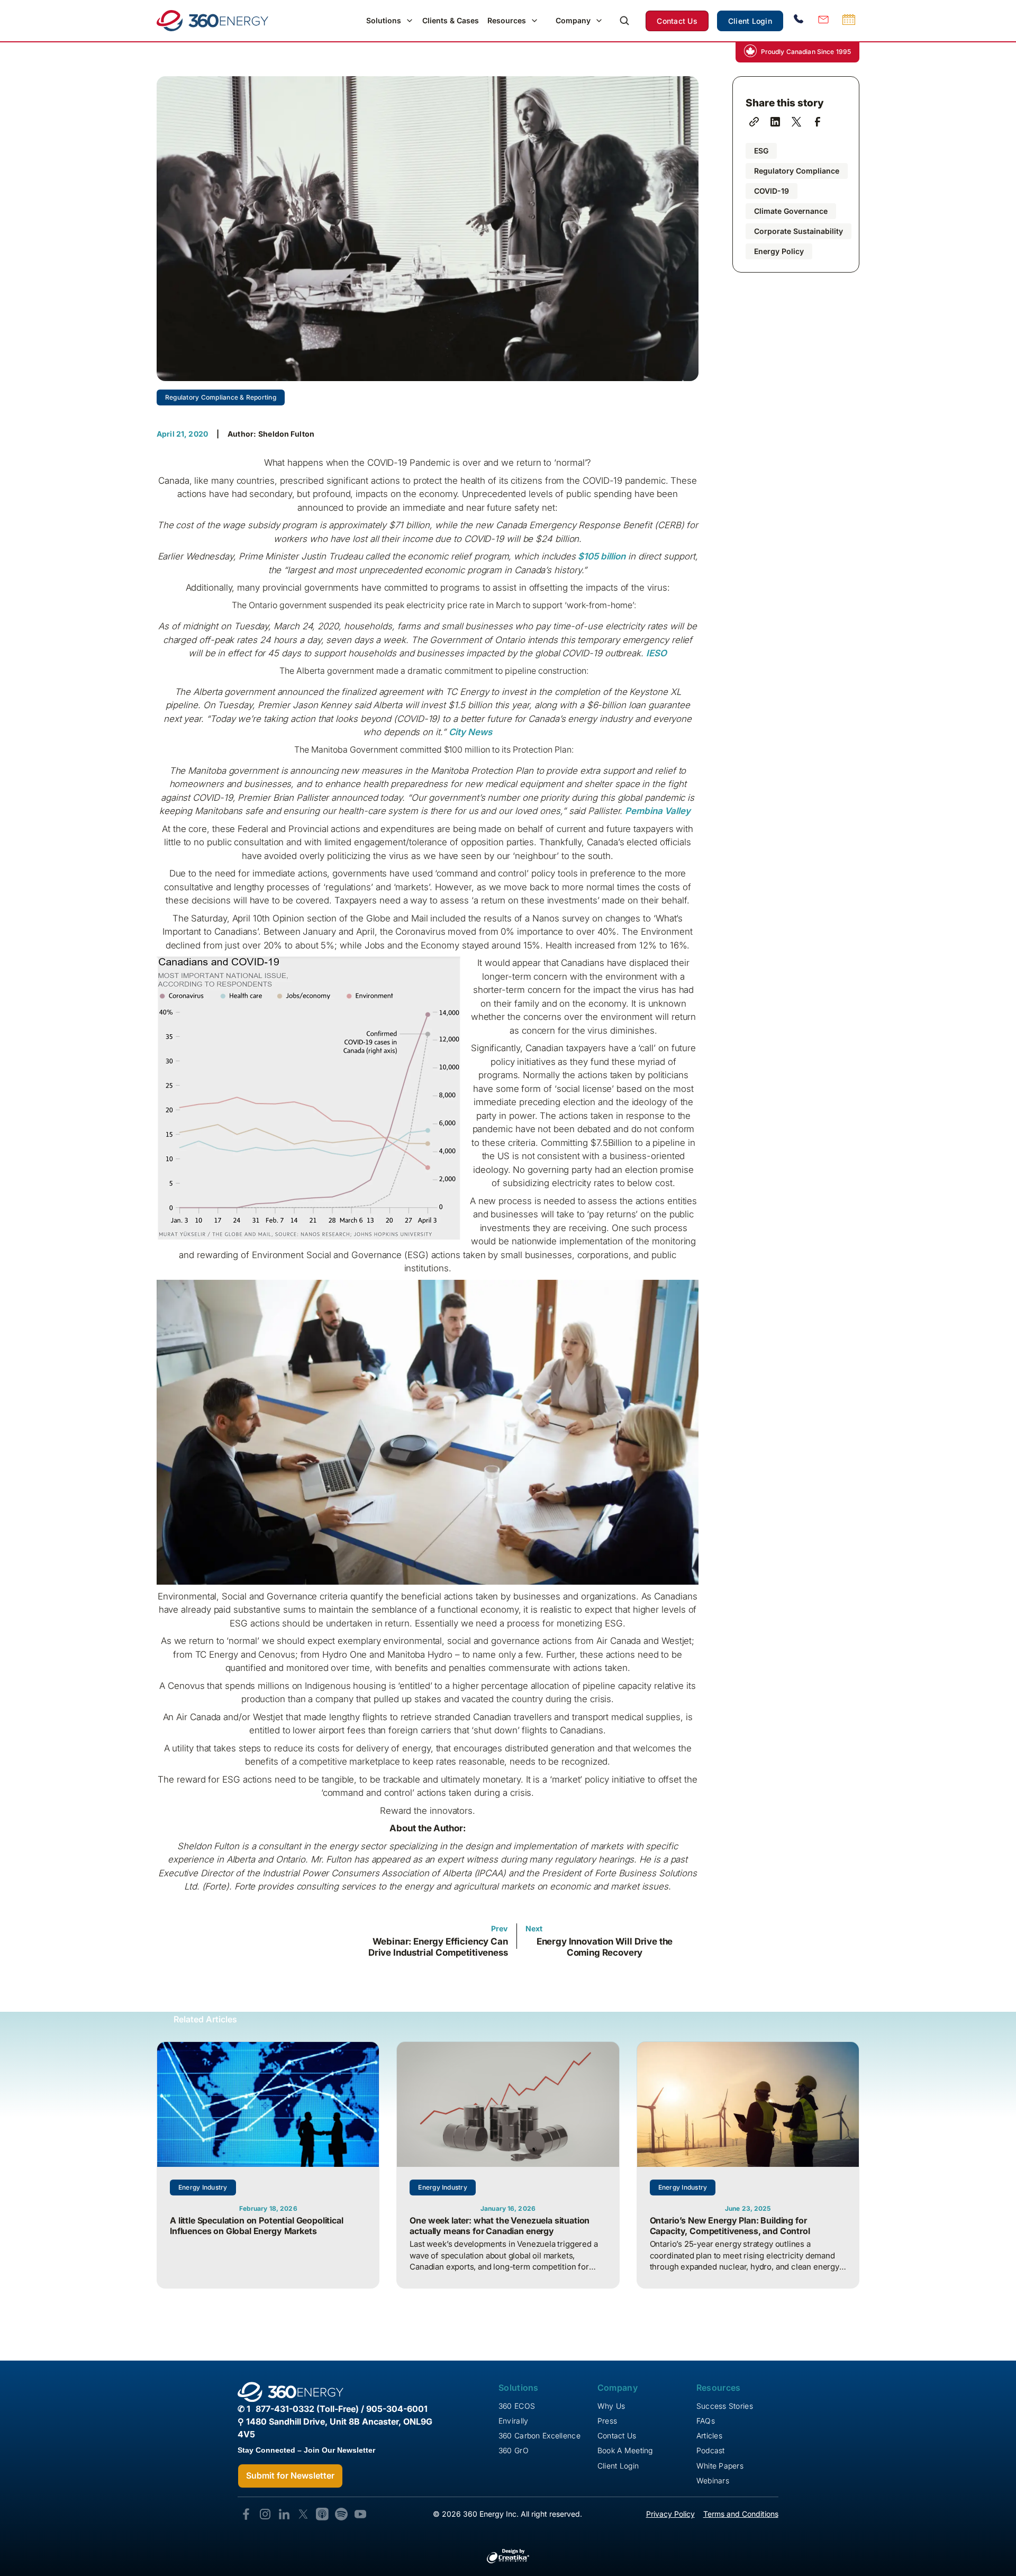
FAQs (706, 2421)
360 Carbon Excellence (539, 2435)
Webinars (713, 2480)
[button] (390, 21)
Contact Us (677, 21)
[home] (212, 21)
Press (607, 2421)
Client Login (750, 21)
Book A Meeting (625, 2450)
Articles (709, 2435)
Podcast (711, 2450)
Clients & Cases (451, 20)
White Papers (720, 2466)
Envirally (514, 2421)
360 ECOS (517, 2406)
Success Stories (725, 2406)
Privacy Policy (670, 2514)
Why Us (611, 2406)
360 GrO (514, 2450)
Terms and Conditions (741, 2514)
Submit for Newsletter (290, 2475)
